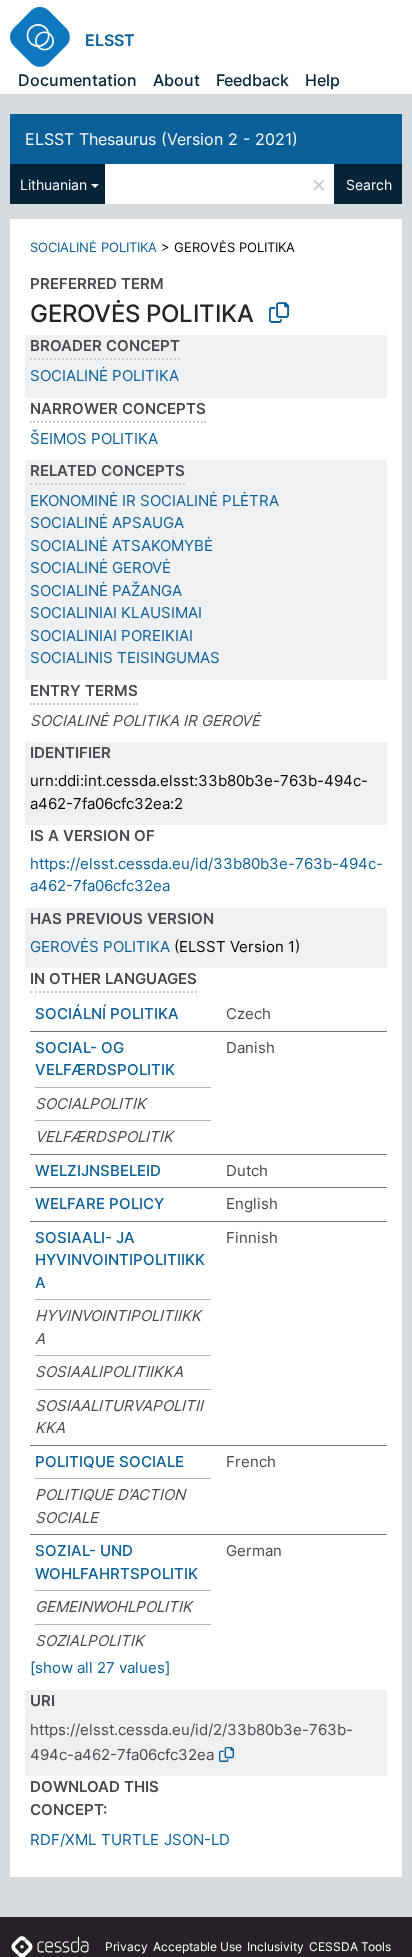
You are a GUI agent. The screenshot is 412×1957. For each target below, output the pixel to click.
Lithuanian (53, 184)
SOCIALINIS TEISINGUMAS (125, 657)
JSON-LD (197, 1839)
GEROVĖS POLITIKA (100, 946)
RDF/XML (63, 1839)
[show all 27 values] (100, 1667)
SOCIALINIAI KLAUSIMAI (116, 612)
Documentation (77, 80)
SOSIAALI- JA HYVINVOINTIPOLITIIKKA (120, 1260)
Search (369, 184)
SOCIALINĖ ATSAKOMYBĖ (121, 545)
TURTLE (130, 1839)
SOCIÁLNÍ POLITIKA (107, 1013)
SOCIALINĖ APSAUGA (107, 522)
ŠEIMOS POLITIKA (94, 438)
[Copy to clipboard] (279, 313)
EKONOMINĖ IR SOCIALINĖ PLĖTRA (154, 500)
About (176, 80)
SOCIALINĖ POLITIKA (93, 247)
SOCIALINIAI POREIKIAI (111, 635)
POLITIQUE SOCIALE (109, 1461)
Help (322, 80)
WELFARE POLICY (99, 1203)
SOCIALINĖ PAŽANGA (106, 590)
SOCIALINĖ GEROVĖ (100, 567)
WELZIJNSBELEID (98, 1170)
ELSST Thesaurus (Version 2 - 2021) (161, 139)
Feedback (252, 80)
